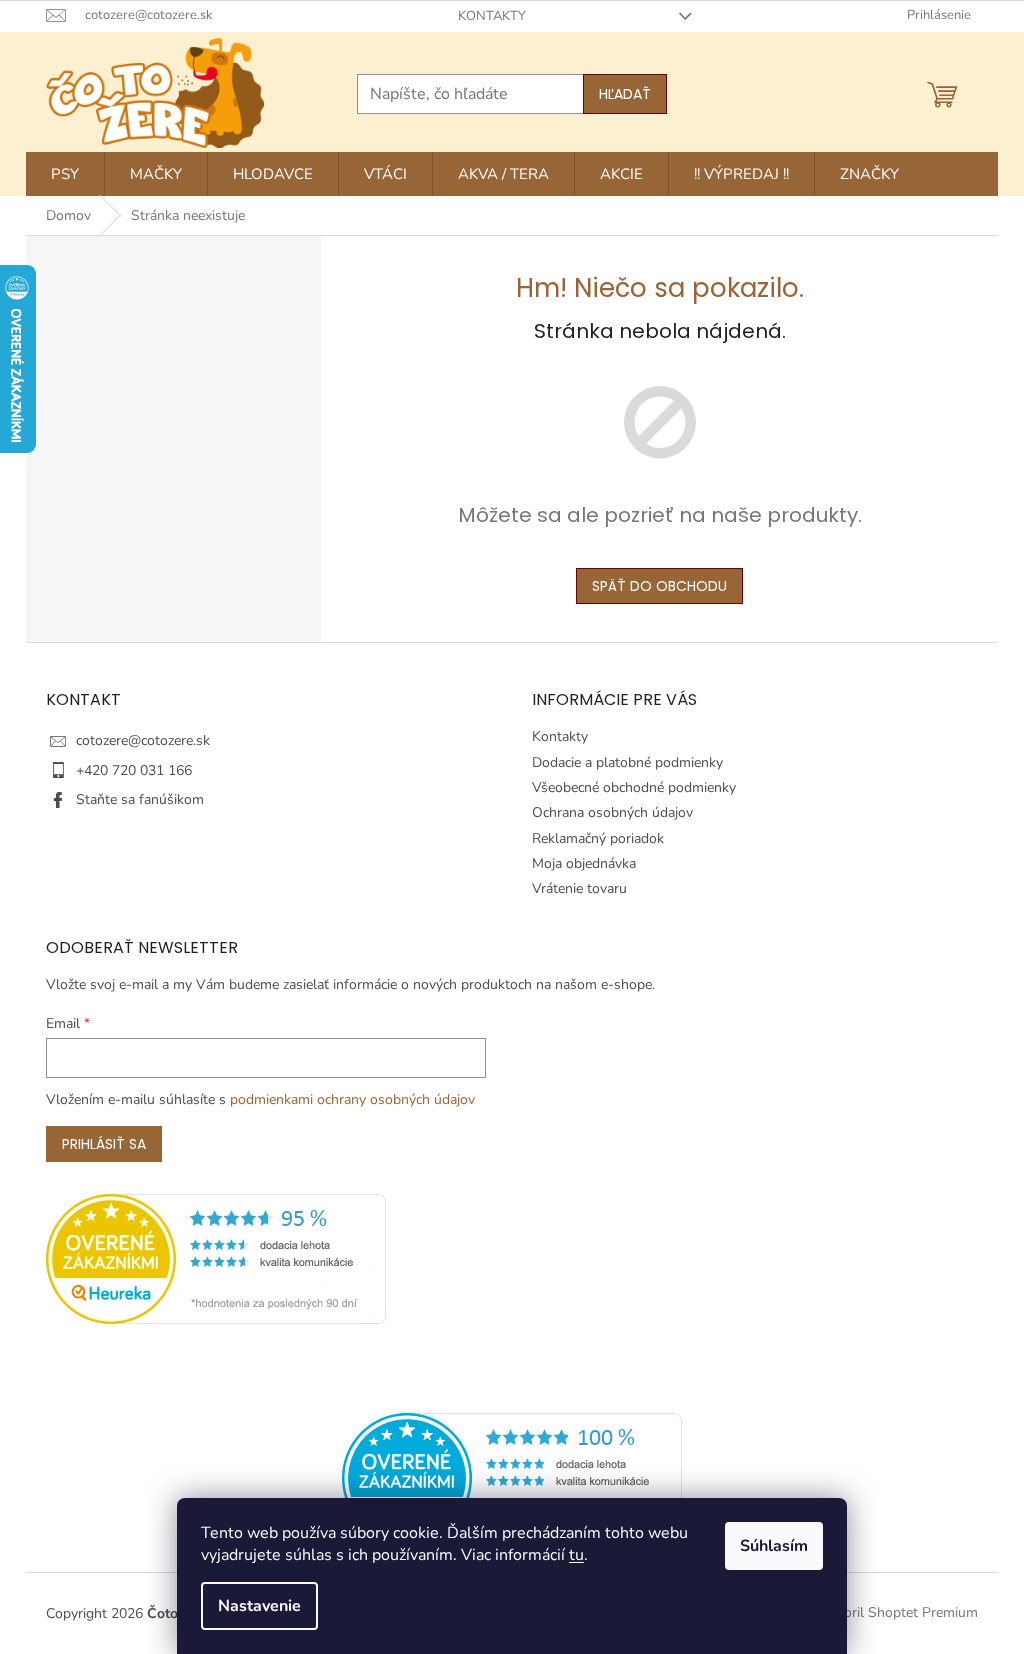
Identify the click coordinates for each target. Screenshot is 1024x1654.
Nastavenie (259, 1606)
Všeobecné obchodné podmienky (634, 787)
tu (576, 1555)
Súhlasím (774, 1546)
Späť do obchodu (659, 586)
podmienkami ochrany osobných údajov (352, 1099)
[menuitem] (65, 174)
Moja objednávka (584, 863)
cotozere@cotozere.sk (143, 740)
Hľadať (625, 94)
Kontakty (492, 16)
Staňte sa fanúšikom (140, 799)
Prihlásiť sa (104, 1144)
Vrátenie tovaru (579, 888)
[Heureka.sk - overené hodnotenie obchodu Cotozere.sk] (512, 1477)
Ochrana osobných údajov (612, 812)
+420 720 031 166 (134, 770)
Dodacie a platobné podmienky (627, 762)
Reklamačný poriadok (598, 838)
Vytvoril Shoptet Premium (896, 1612)
